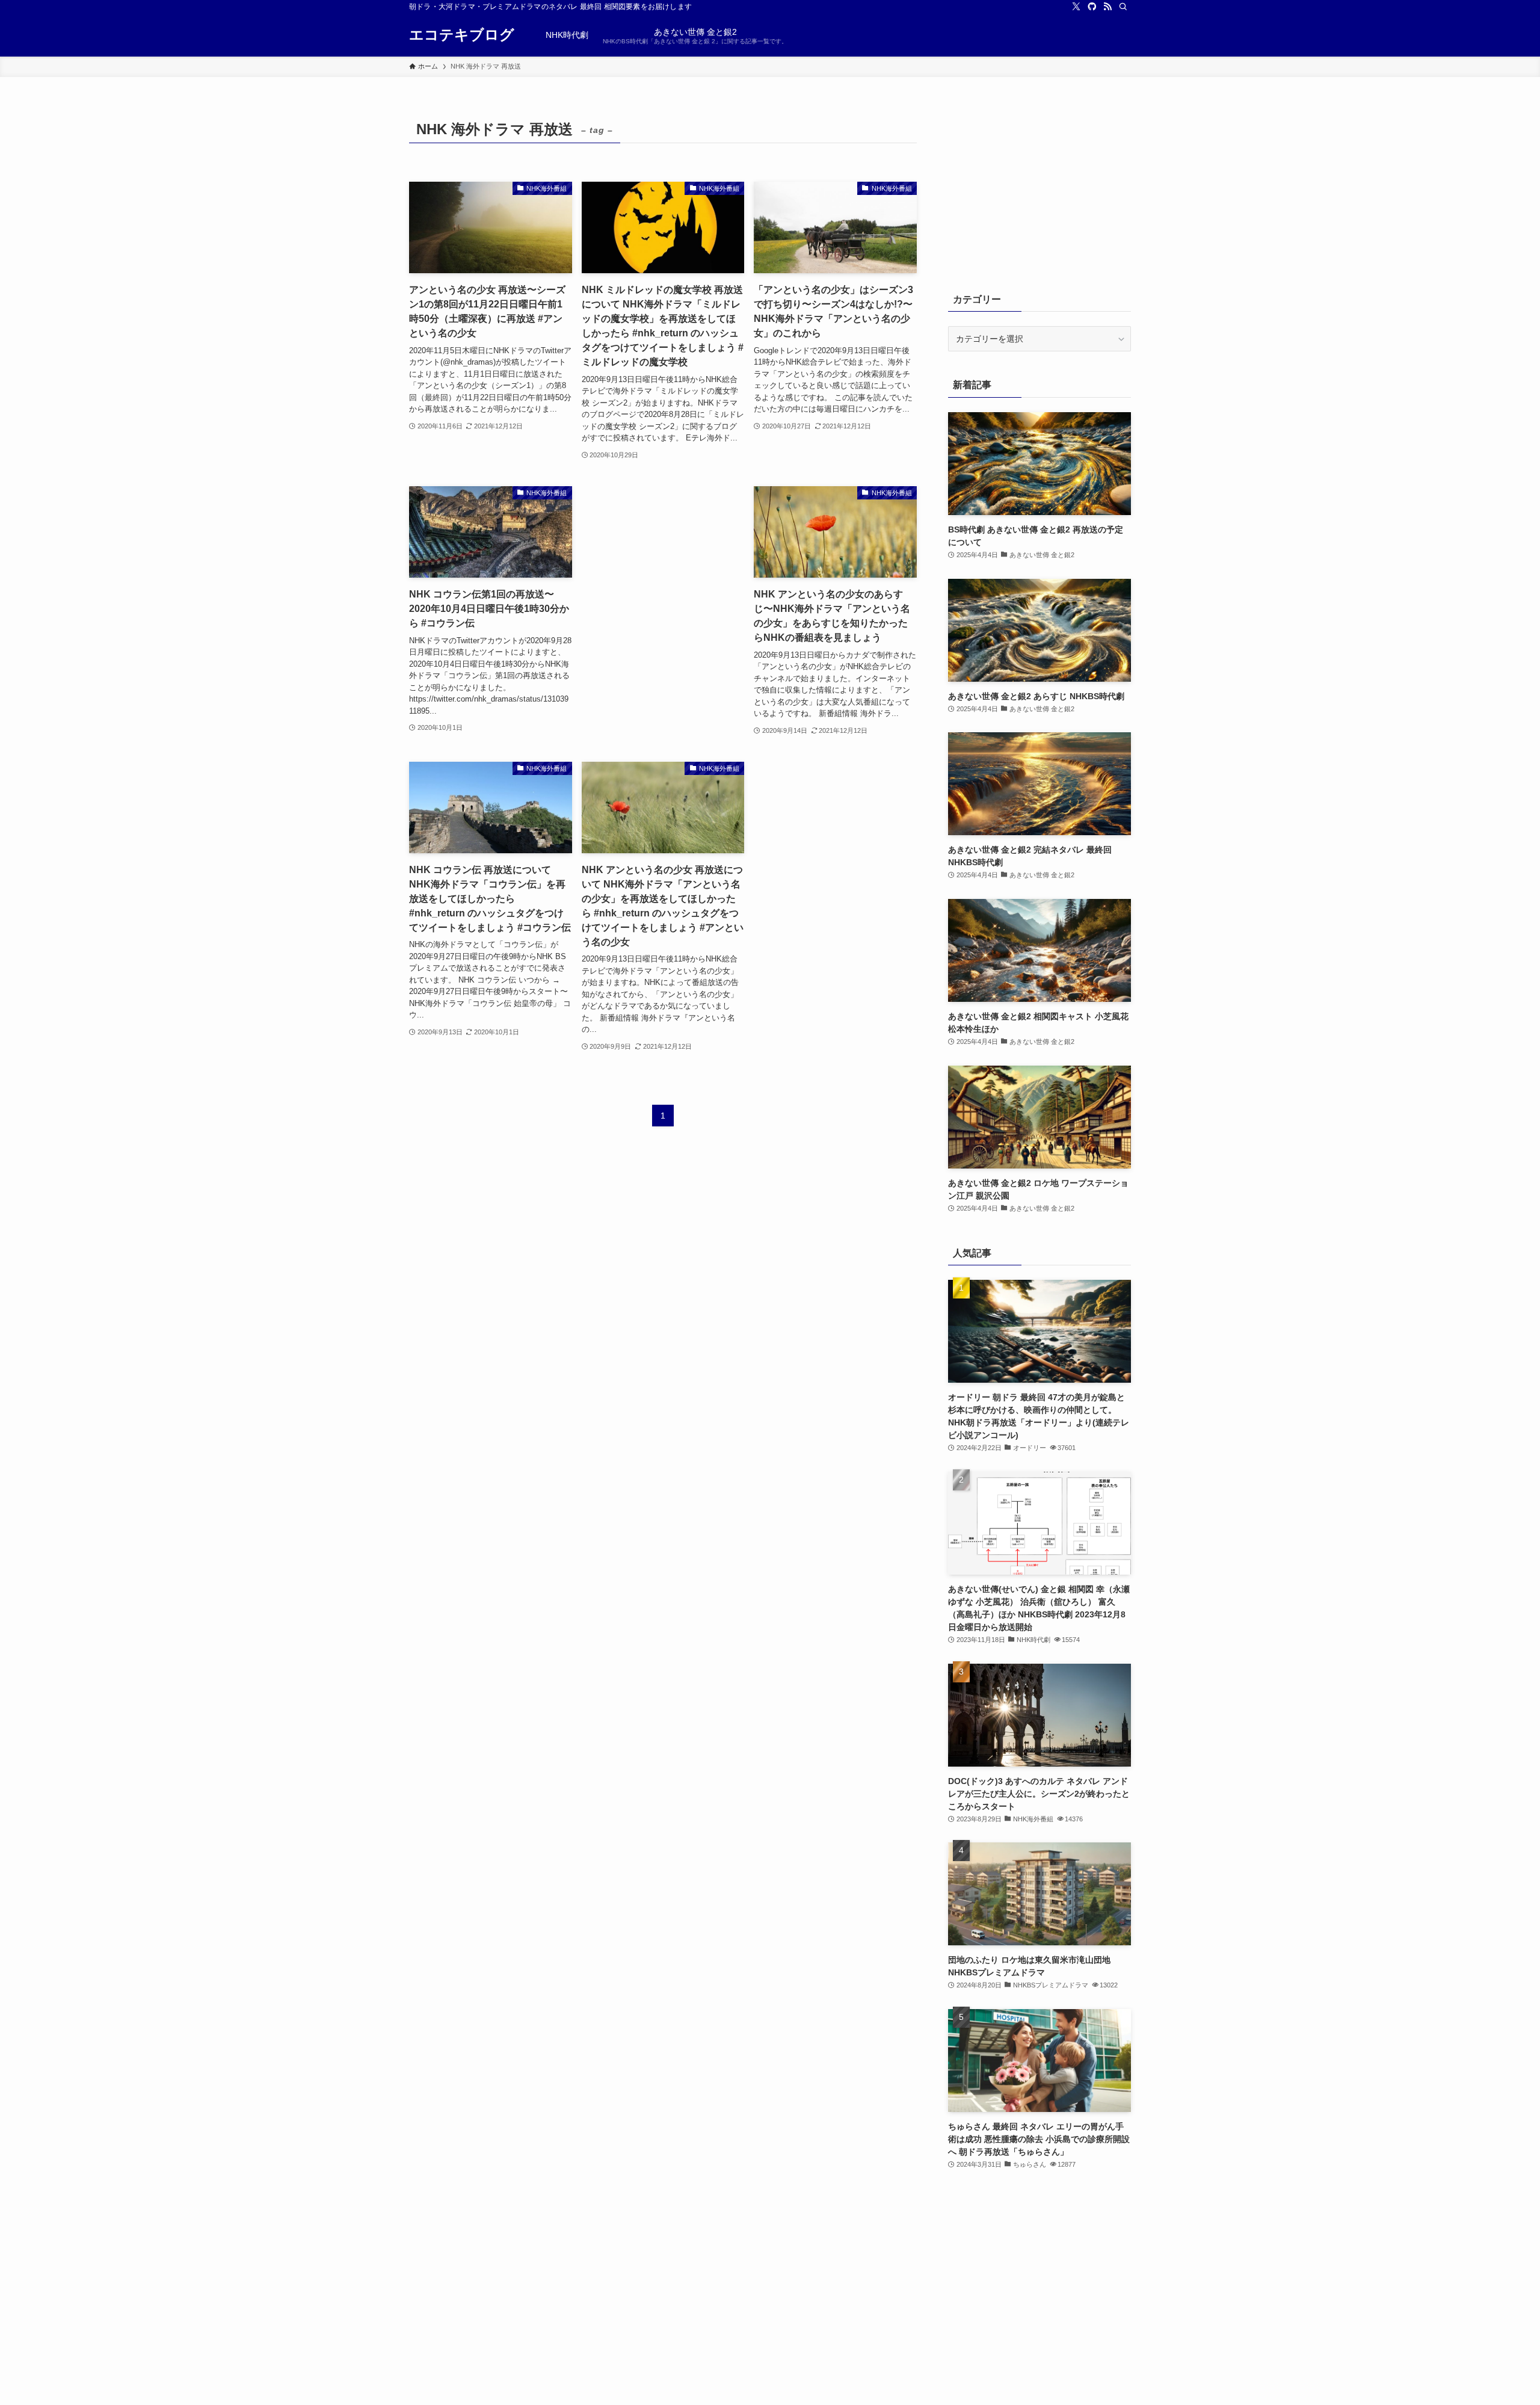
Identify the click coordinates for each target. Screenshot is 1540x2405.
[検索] (1123, 7)
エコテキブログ (462, 35)
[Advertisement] (663, 578)
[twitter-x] (1076, 7)
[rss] (1107, 7)
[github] (1092, 7)
